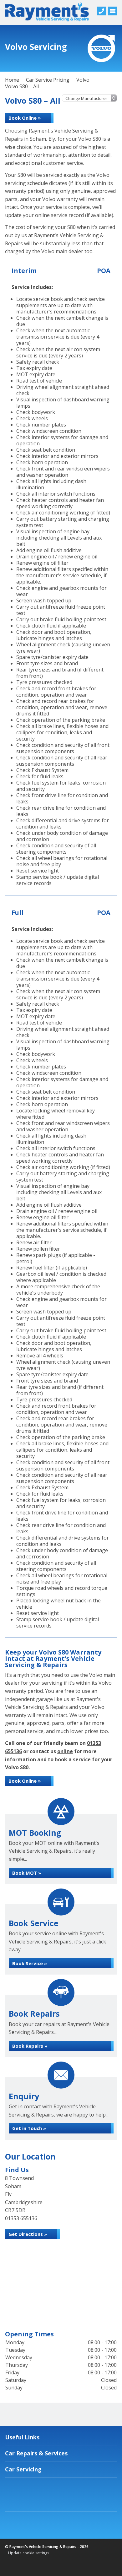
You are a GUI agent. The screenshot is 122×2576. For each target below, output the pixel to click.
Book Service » (30, 1963)
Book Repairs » (30, 2046)
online (65, 1751)
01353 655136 (21, 2218)
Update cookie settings (29, 2553)
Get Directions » (28, 2234)
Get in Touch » (29, 2128)
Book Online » (25, 118)
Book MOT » (27, 1873)
